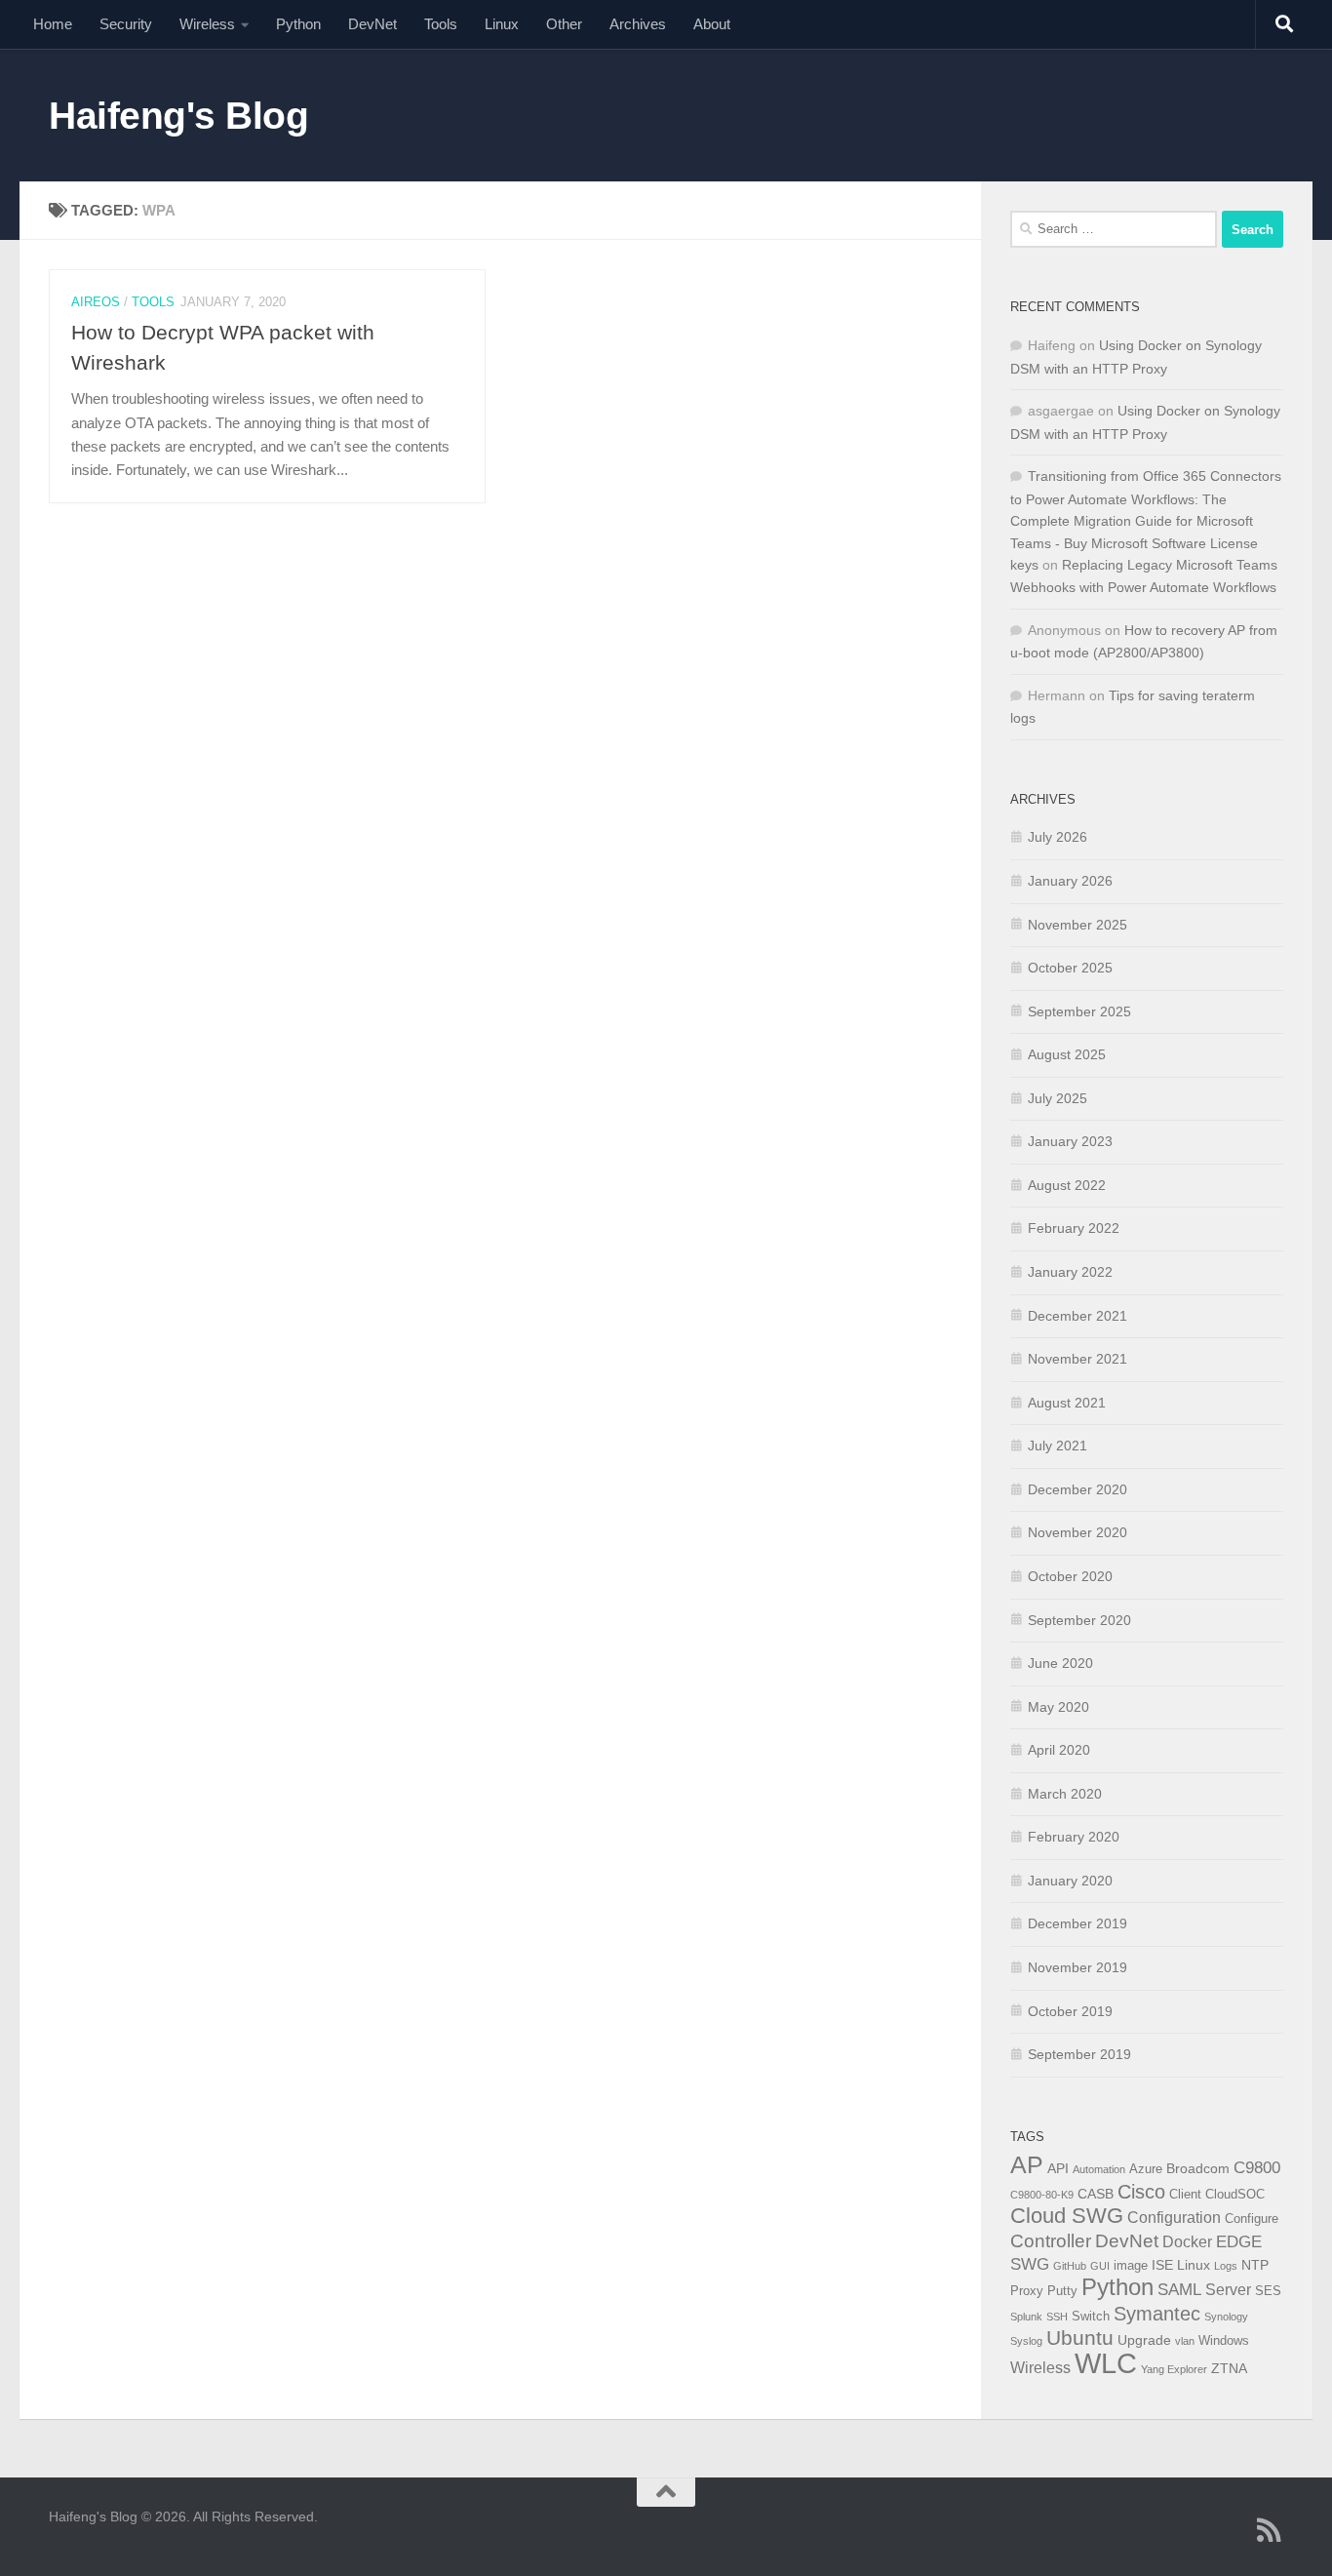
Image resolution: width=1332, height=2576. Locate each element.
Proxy (1027, 2291)
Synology (1226, 2317)
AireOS (96, 302)
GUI (1100, 2266)
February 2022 (1074, 1228)
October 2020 (1070, 1576)
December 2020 (1077, 1489)
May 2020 (1058, 1707)
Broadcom (1198, 2168)
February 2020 (1074, 1837)
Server (1228, 2290)
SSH (1057, 2317)
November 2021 (1077, 1359)
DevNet (372, 24)
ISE (1162, 2265)
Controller (1051, 2241)
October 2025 (1070, 968)
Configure (1252, 2219)
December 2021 (1077, 1316)
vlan (1185, 2341)
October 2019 (1070, 2011)
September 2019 (1079, 2054)
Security (126, 24)
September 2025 (1079, 1011)
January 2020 (1070, 1881)
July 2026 (1058, 837)
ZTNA (1229, 2368)
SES (1268, 2291)
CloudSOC (1235, 2195)
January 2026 (1070, 881)
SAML (1179, 2290)
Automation (1099, 2169)
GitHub (1070, 2266)
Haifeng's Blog (178, 115)
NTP (1255, 2265)
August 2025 (1067, 1054)
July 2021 (1058, 1446)
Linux (502, 24)
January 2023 (1070, 1141)
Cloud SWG (1067, 2216)
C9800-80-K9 (1042, 2195)
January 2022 (1070, 1272)
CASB (1096, 2194)
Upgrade (1144, 2340)
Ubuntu (1080, 2338)
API (1058, 2168)
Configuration (1174, 2218)
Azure (1146, 2169)
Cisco (1141, 2192)
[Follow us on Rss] (1270, 2530)
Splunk (1026, 2317)
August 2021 (1067, 1403)
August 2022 (1067, 1185)
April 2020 (1059, 1750)
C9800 (1257, 2168)
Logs (1226, 2266)
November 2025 (1077, 925)
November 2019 (1077, 1967)
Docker (1187, 2242)
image (1131, 2266)
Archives (638, 24)
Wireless (207, 24)
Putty (1062, 2291)
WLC (1106, 2363)
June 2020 (1060, 1663)
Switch (1091, 2317)
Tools (441, 24)
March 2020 (1065, 1794)
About (712, 24)
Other (564, 24)
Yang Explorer (1174, 2369)
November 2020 (1077, 1532)
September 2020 (1079, 1620)
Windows (1224, 2341)
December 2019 (1077, 1923)
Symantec (1157, 2314)
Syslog (1026, 2341)
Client (1185, 2195)
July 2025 (1058, 1098)
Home (53, 24)
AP (1027, 2164)
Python (298, 24)
